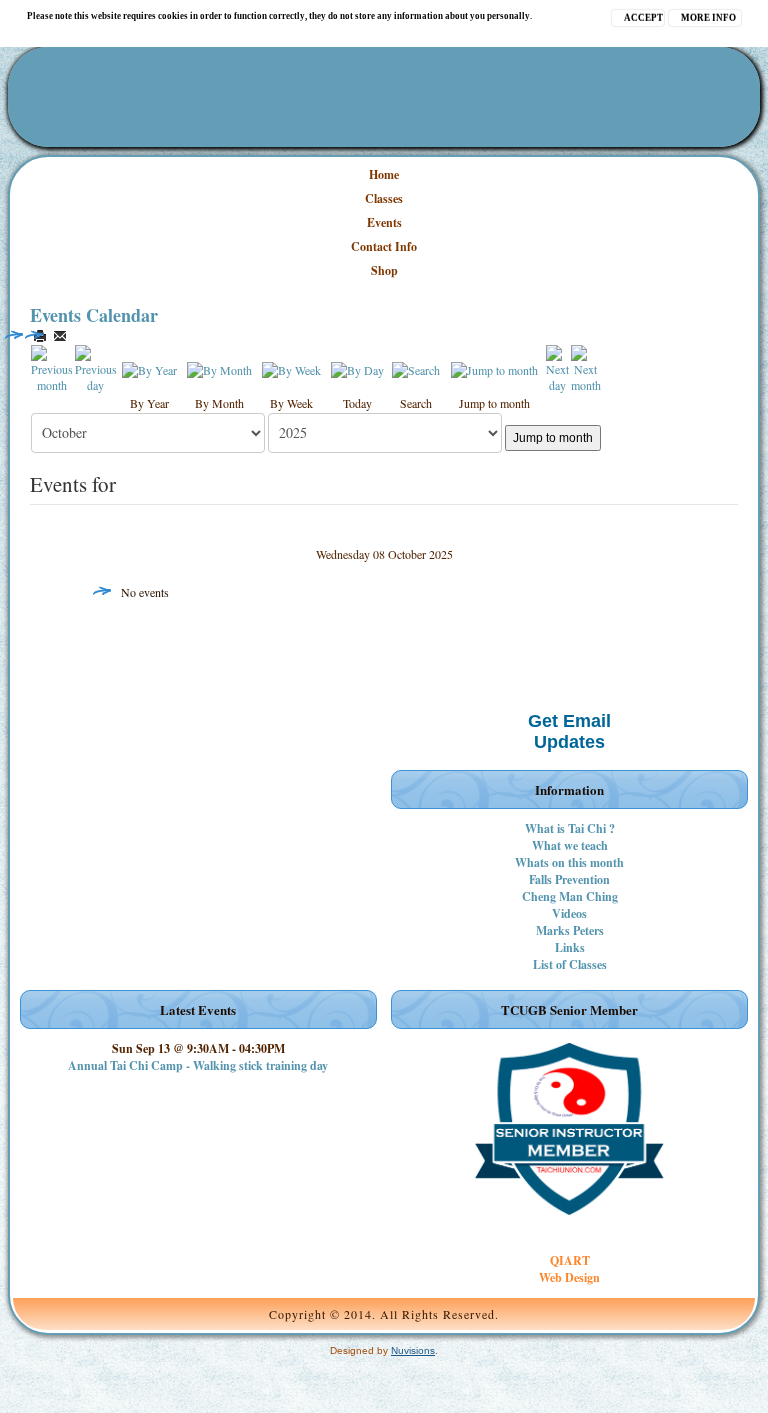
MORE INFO (708, 18)
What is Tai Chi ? (570, 828)
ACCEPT (643, 18)
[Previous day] (96, 367)
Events (384, 222)
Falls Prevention (569, 879)
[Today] (357, 368)
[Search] (416, 368)
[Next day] (557, 367)
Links (570, 947)
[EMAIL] (60, 336)
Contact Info (384, 246)
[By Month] (219, 368)
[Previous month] (52, 367)
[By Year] (149, 368)
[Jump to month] (494, 368)
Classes (384, 198)
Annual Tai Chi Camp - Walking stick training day (198, 1065)
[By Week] (291, 368)
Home (384, 174)
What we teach (570, 845)
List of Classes (570, 964)
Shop (384, 270)
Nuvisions (413, 1350)
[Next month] (586, 367)
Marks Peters (570, 930)
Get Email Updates (569, 731)
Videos (569, 913)
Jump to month (553, 438)
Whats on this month (569, 862)
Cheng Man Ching (570, 896)
